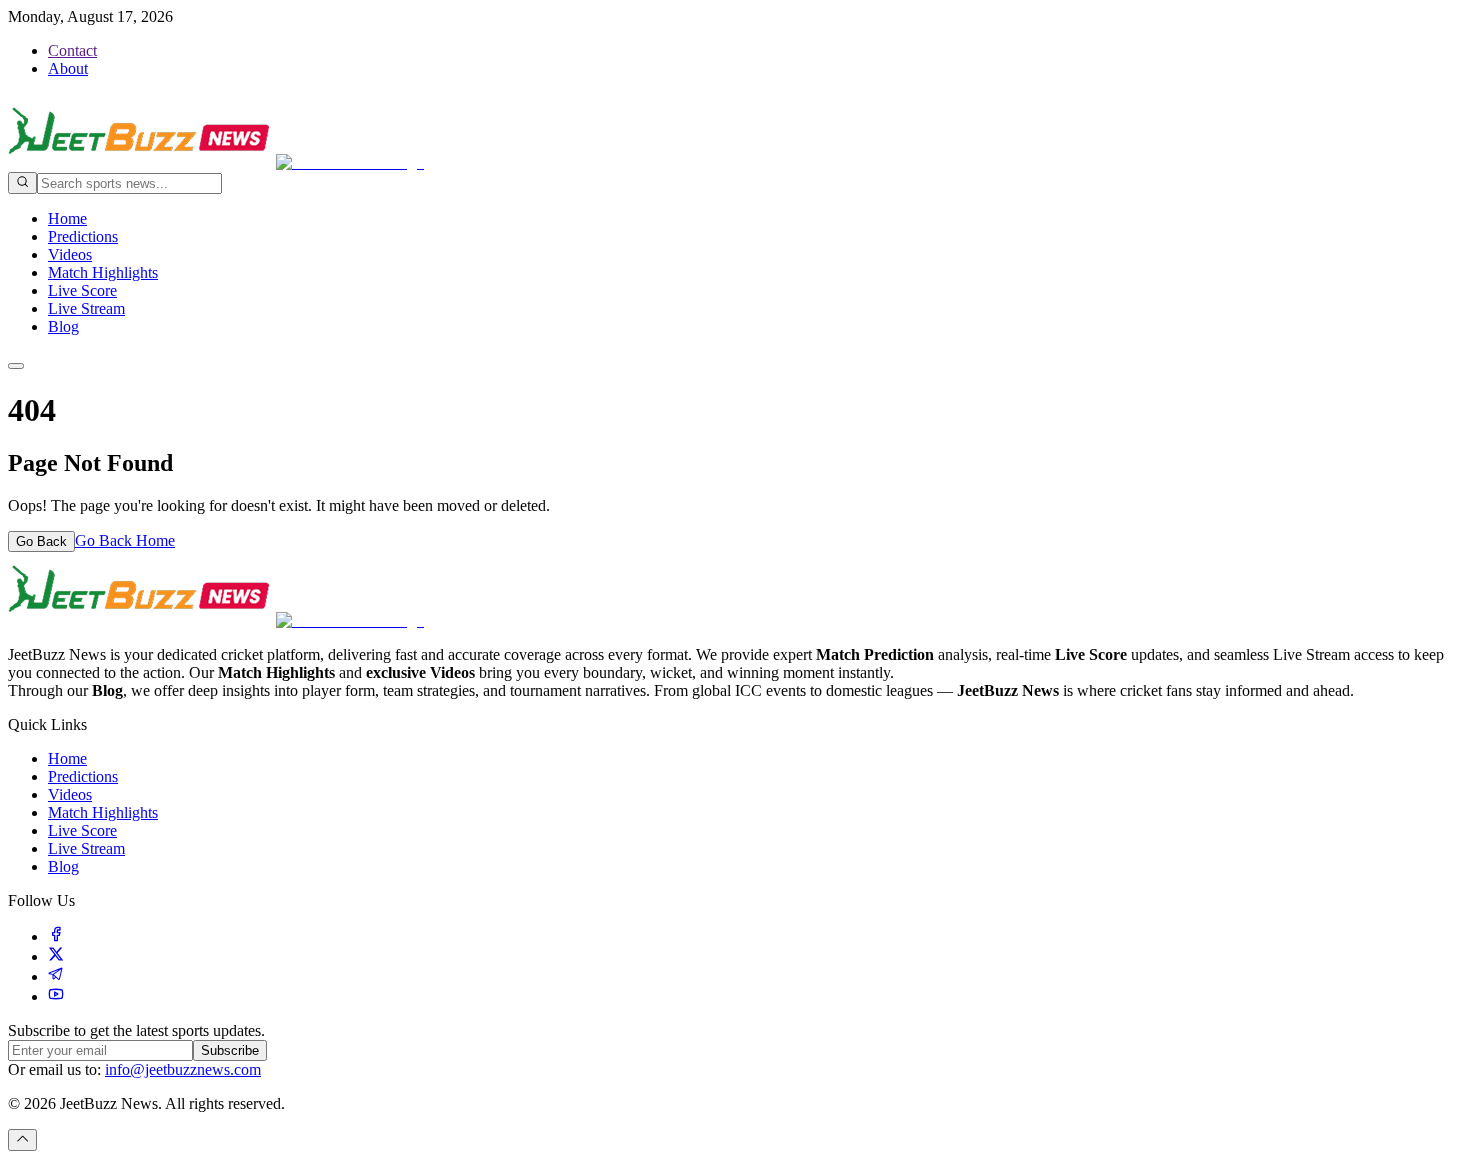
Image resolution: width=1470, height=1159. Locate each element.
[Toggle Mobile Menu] (16, 366)
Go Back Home (125, 540)
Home (67, 218)
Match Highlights (103, 272)
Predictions (83, 236)
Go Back (41, 541)
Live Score (82, 290)
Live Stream (86, 308)
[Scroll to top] (22, 1140)
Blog (63, 326)
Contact (72, 50)
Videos (70, 254)
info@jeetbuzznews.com (183, 1069)
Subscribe (230, 1050)
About (68, 68)
